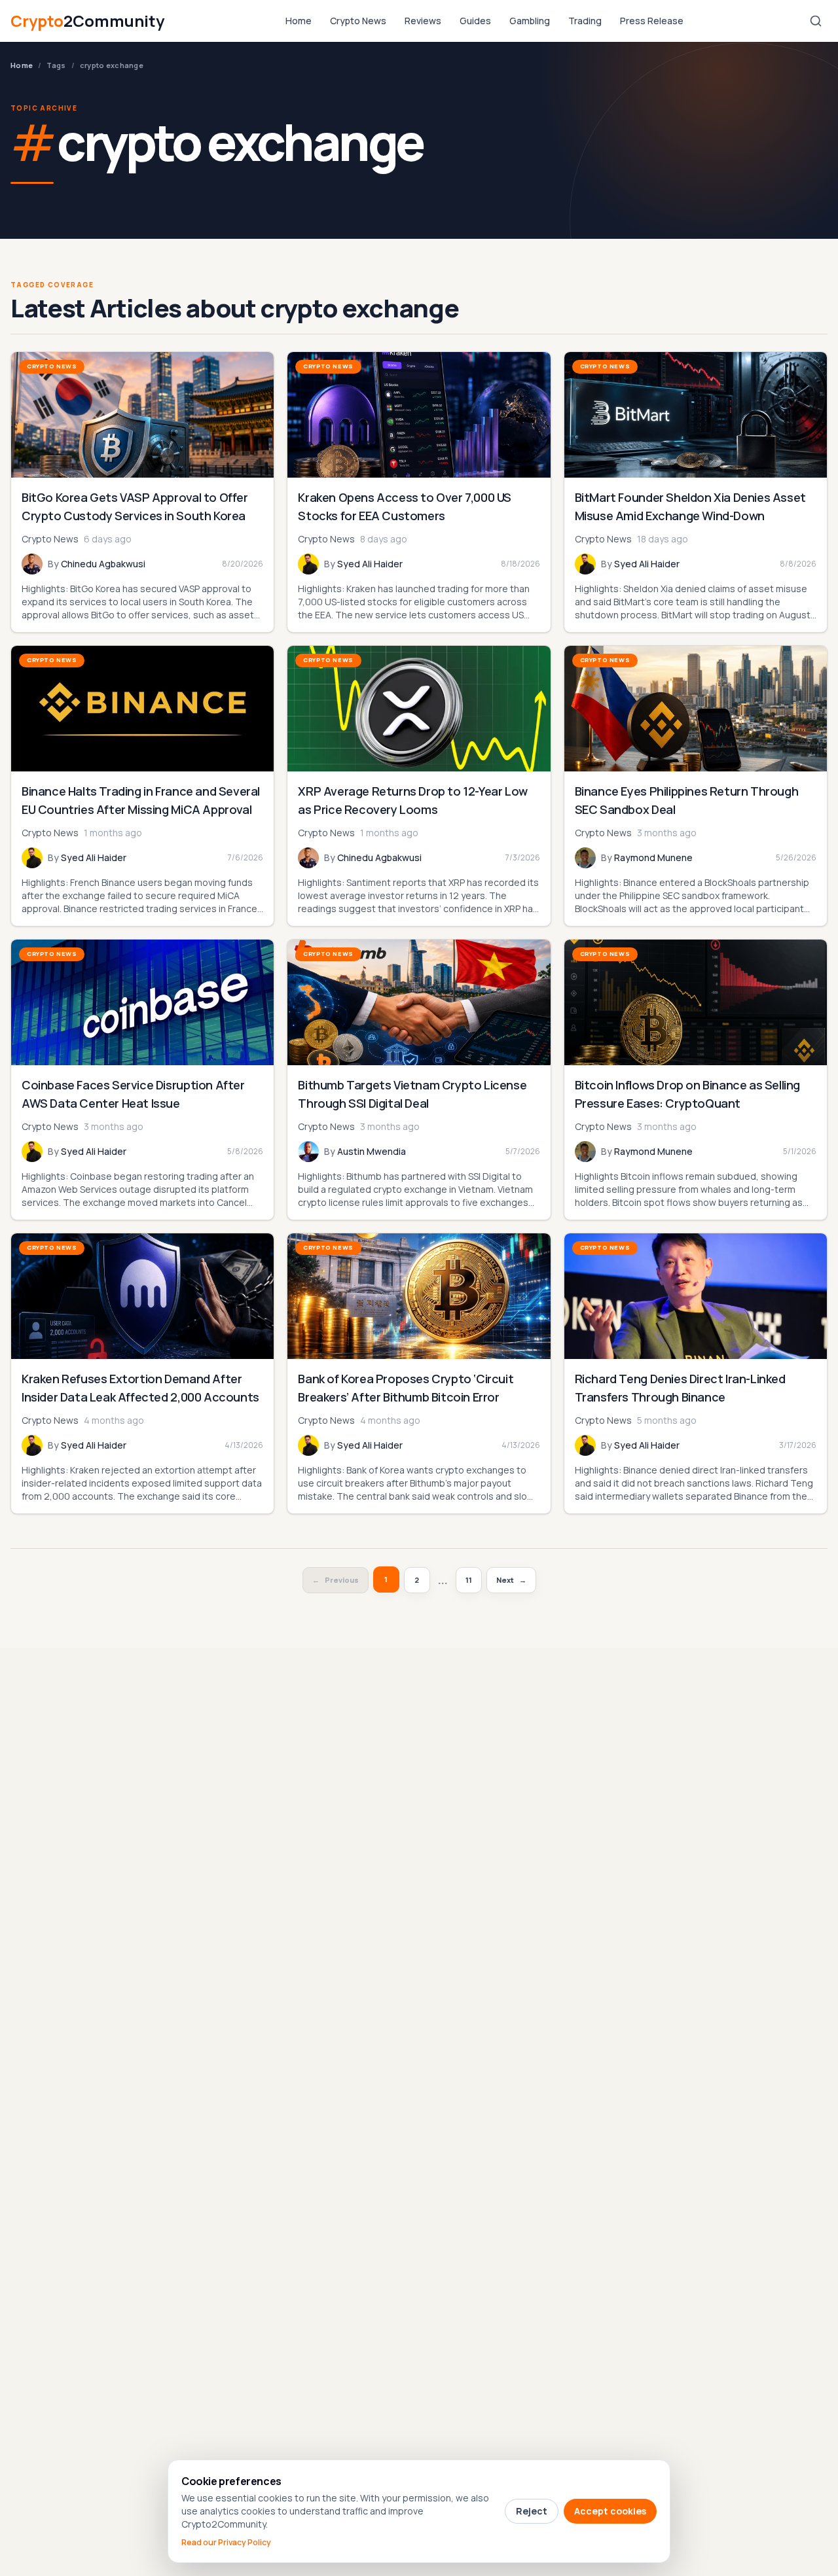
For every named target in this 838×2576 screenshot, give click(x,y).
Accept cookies (610, 2511)
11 (469, 1580)
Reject (532, 2511)
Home (299, 21)
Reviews (423, 21)
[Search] (816, 21)
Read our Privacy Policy (226, 2543)
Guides (475, 21)
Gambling (530, 21)
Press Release (652, 21)
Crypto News (358, 21)
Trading (585, 21)
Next (511, 1580)
